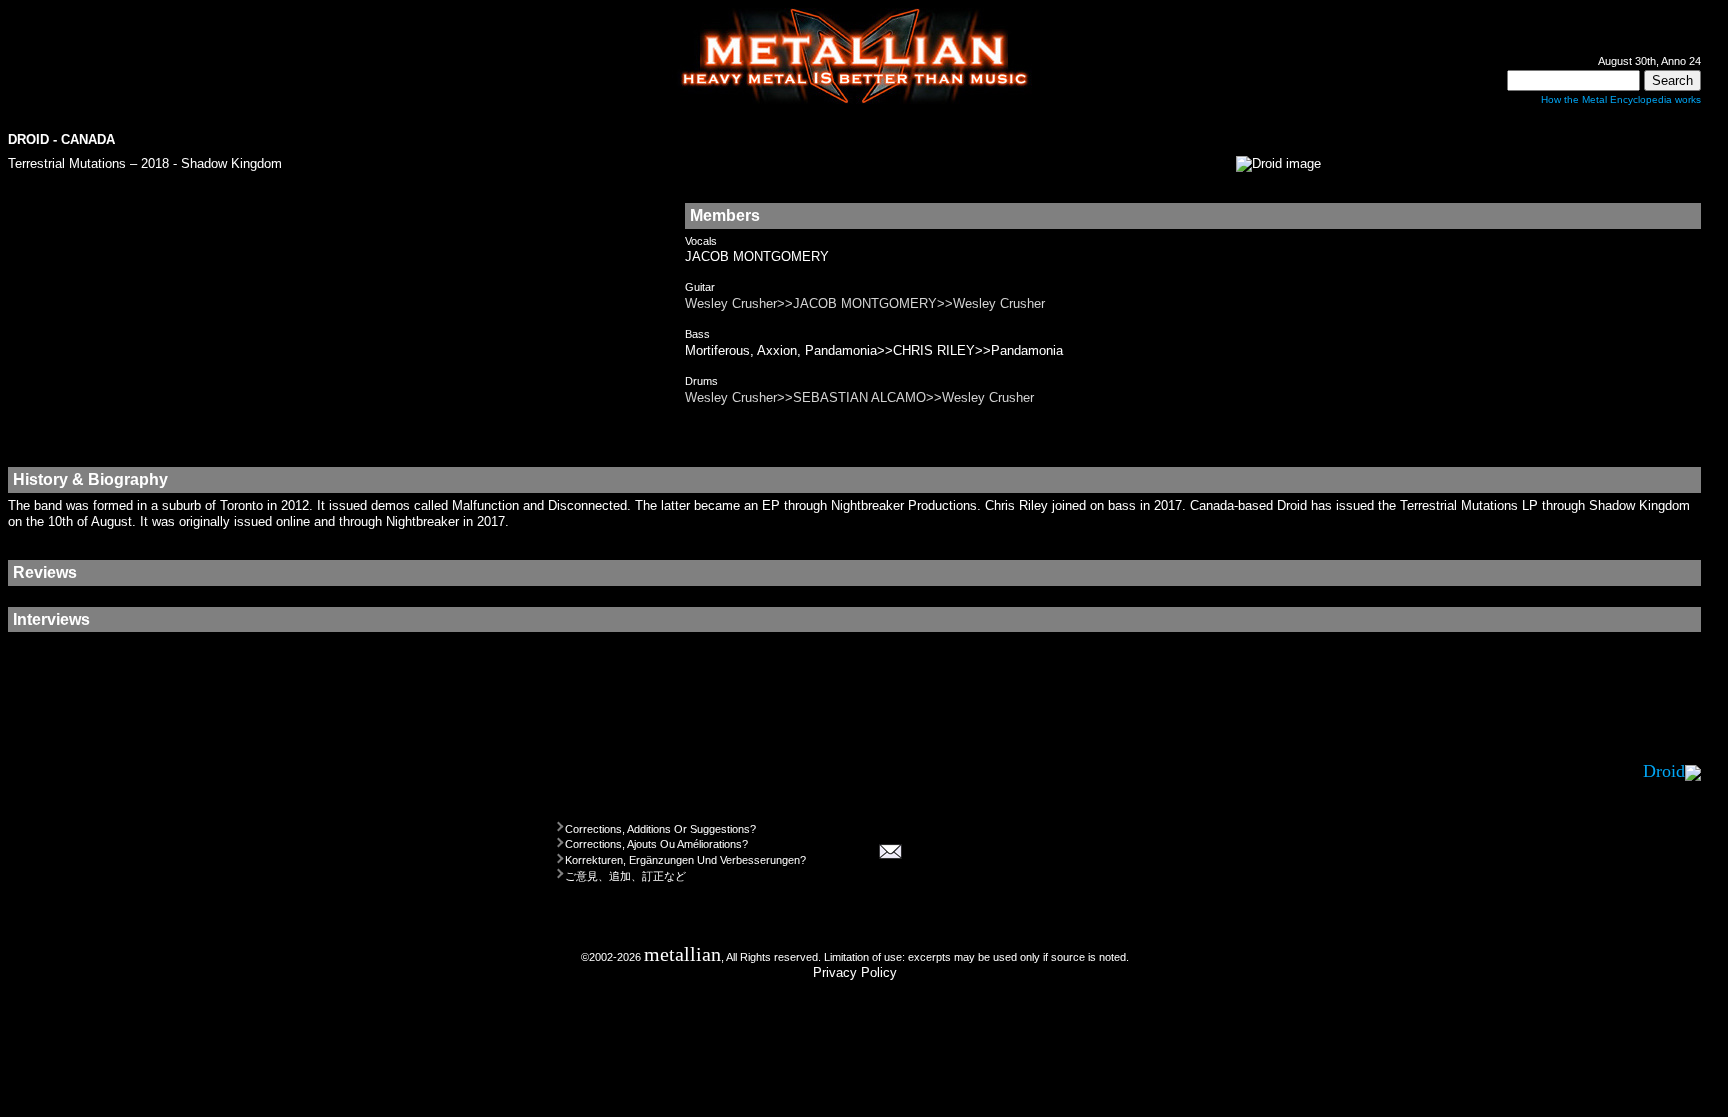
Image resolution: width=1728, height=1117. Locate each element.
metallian (682, 954)
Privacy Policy (855, 972)
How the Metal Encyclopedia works (1621, 99)
